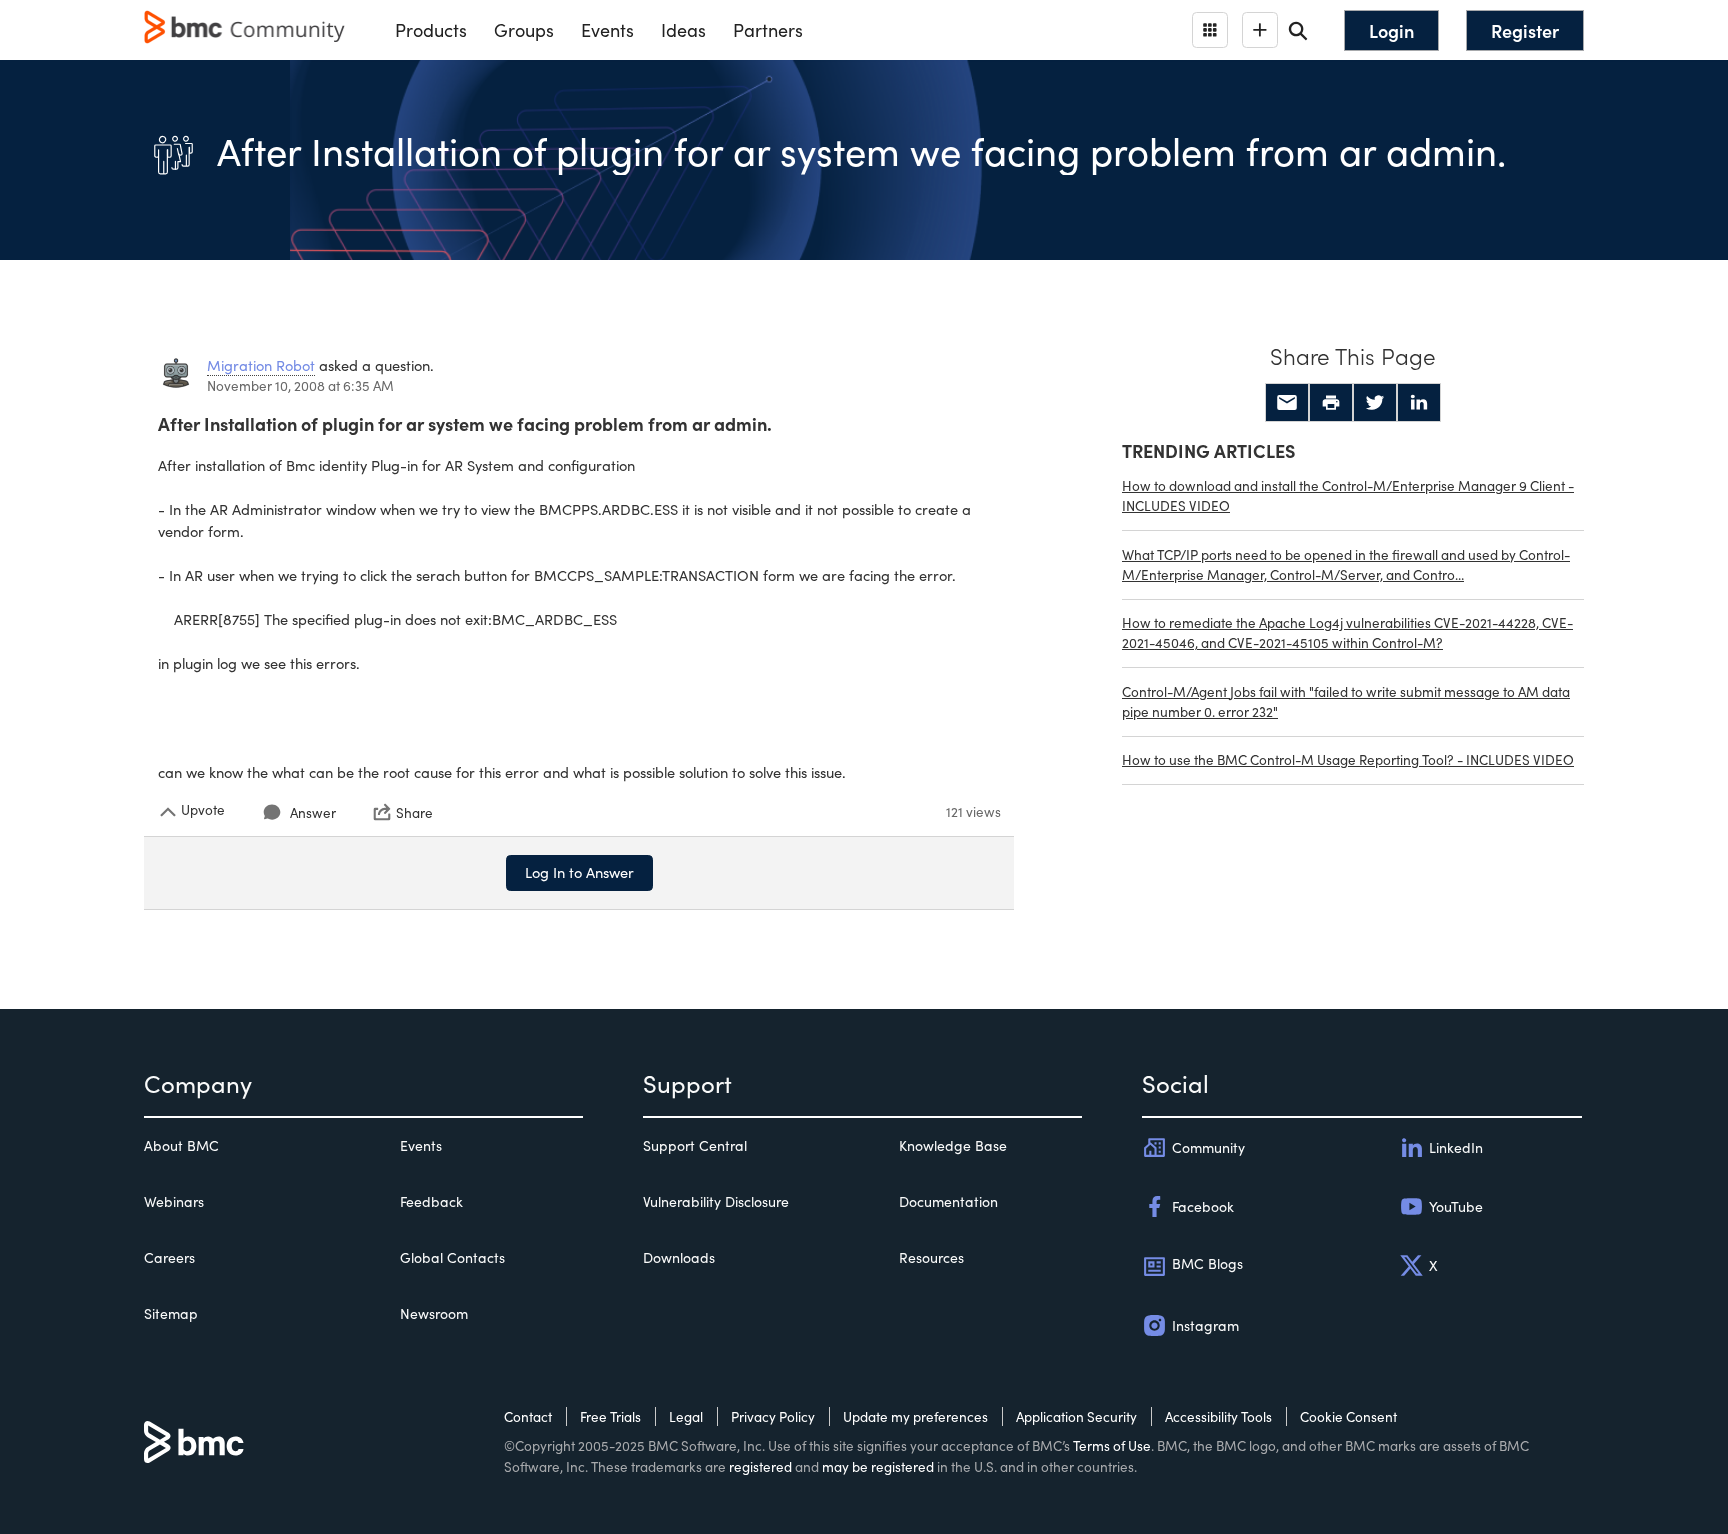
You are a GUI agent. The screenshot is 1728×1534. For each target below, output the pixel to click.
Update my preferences (915, 1416)
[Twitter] (1375, 403)
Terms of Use (1112, 1445)
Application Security (1076, 1416)
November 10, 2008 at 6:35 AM (300, 385)
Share (414, 812)
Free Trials (610, 1416)
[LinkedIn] (1419, 403)
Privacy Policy (773, 1416)
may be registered (878, 1466)
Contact (528, 1416)
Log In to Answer (579, 872)
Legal (686, 1416)
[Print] (1331, 403)
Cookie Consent (1348, 1416)
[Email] (1287, 403)
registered (760, 1466)
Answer (313, 812)
